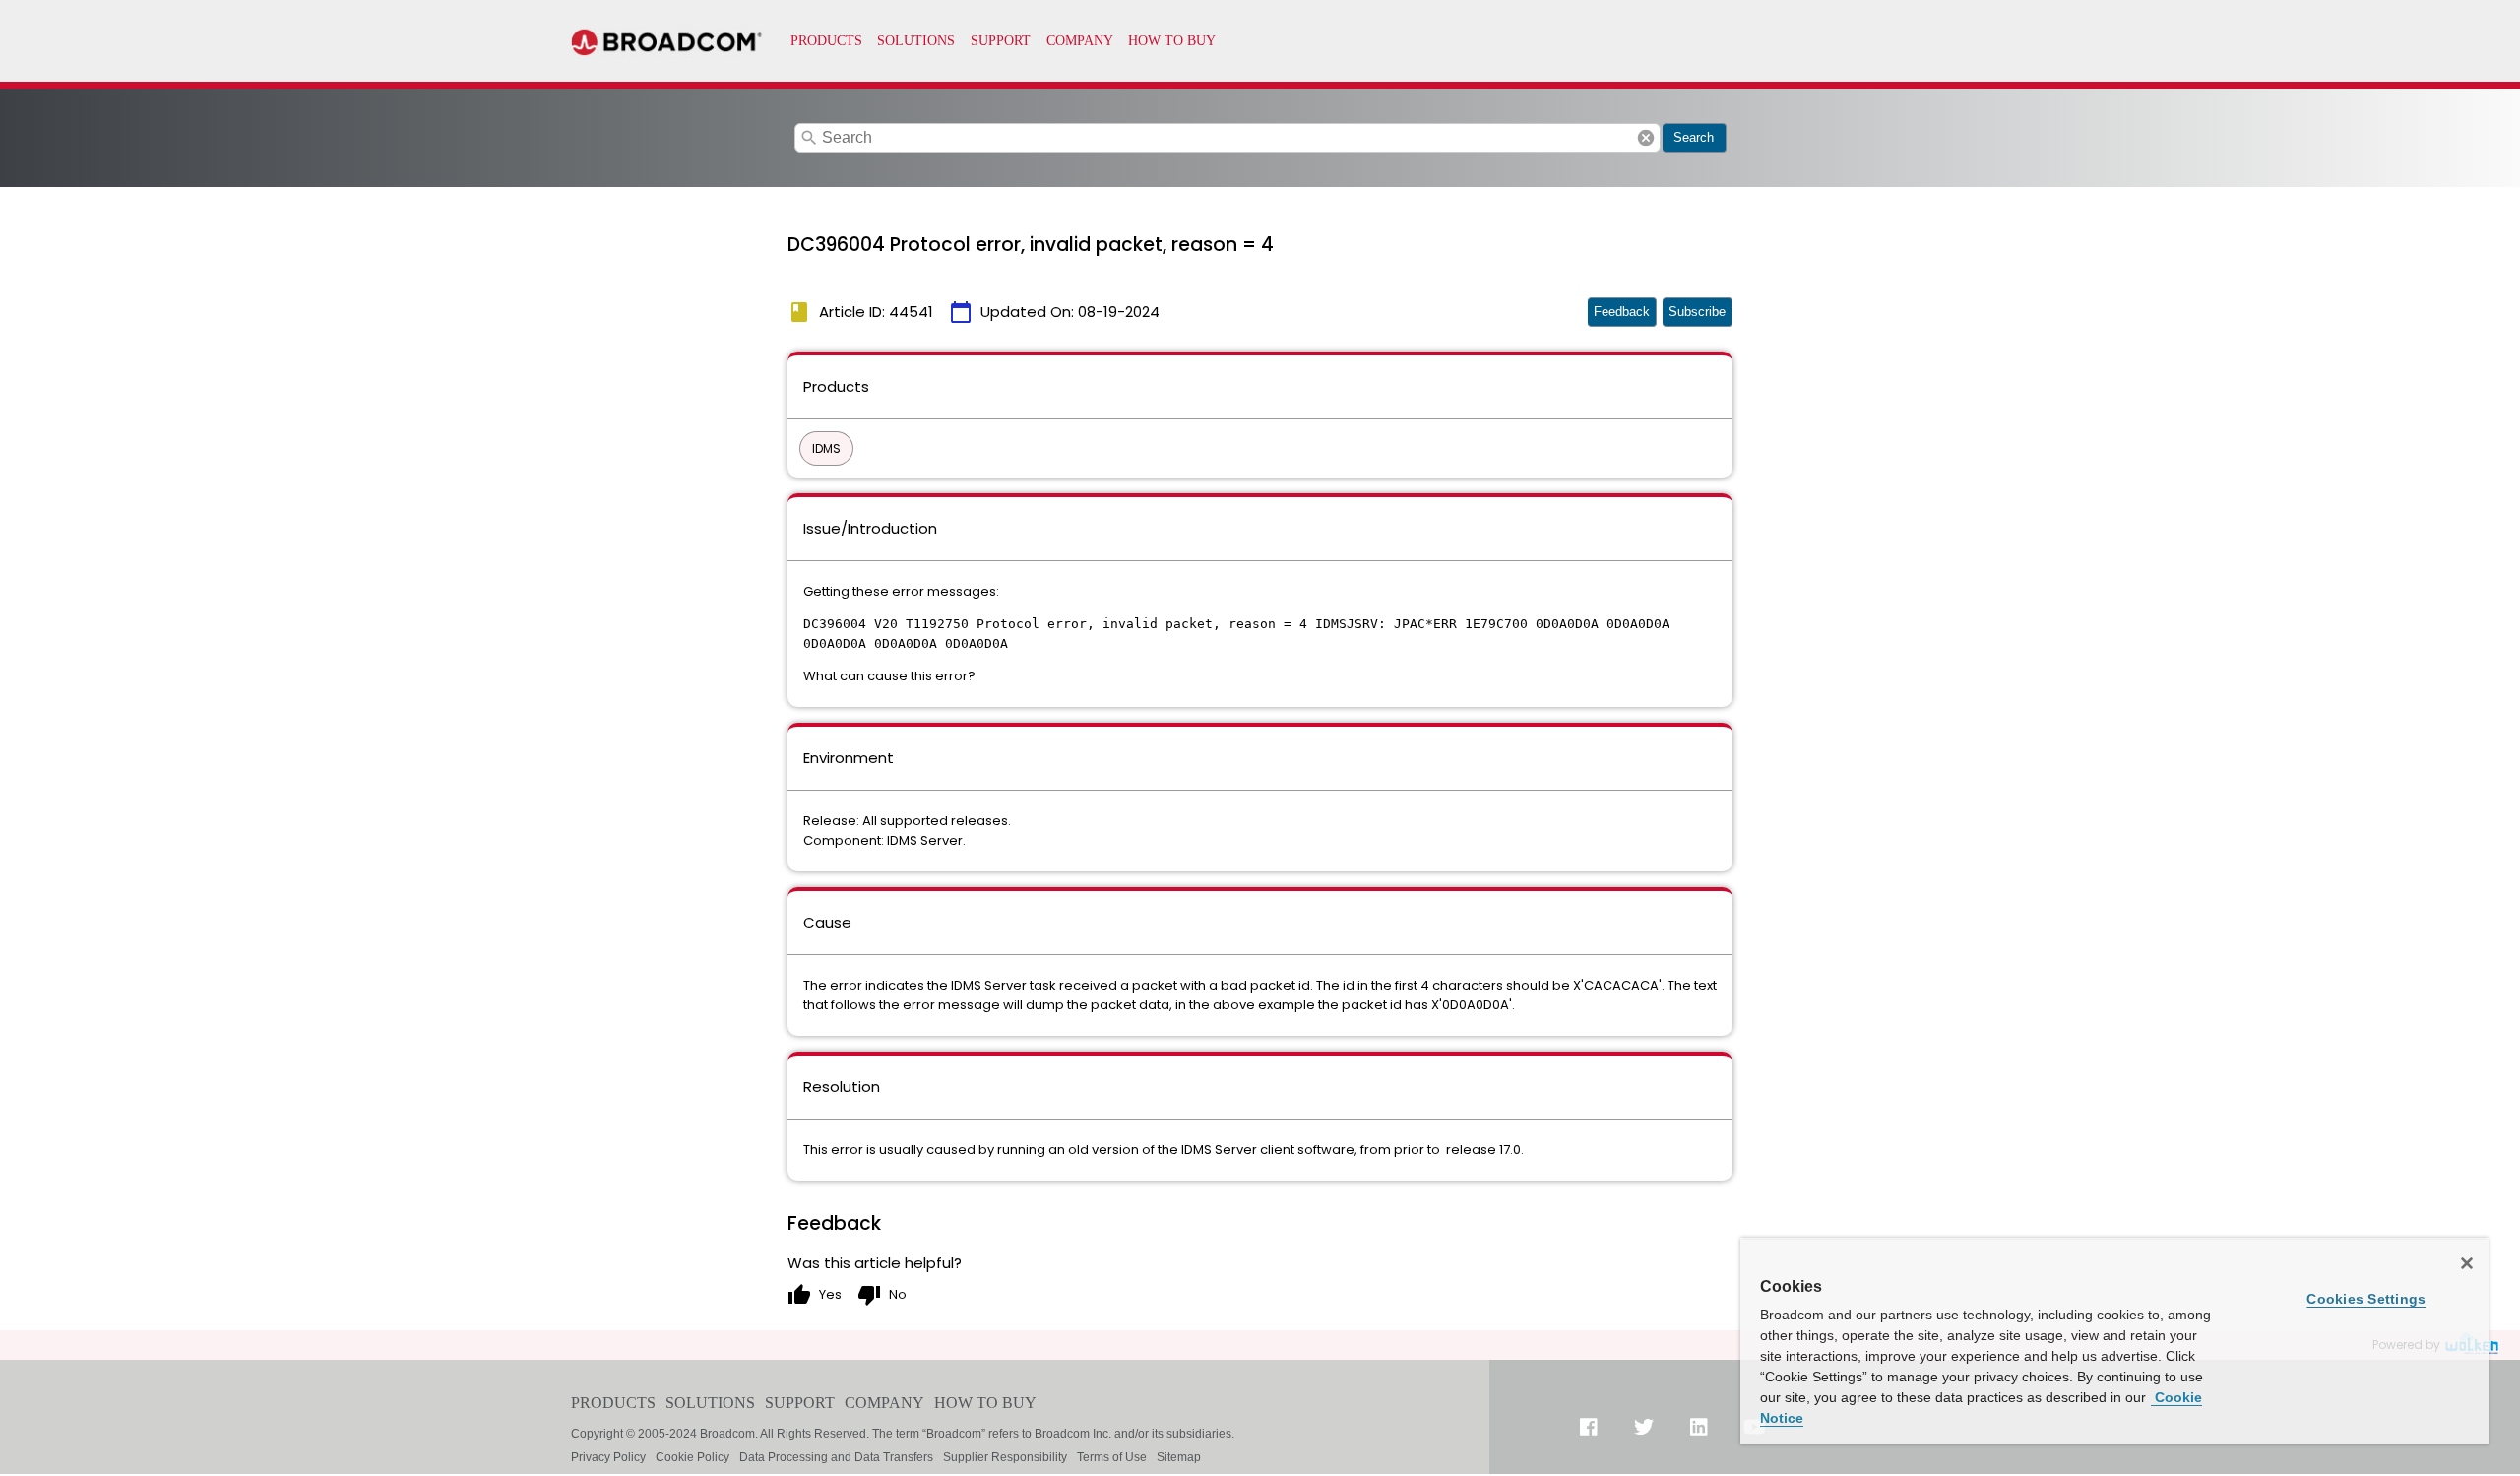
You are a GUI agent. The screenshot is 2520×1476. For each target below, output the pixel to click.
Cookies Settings (2366, 1299)
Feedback (1622, 312)
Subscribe (1697, 312)
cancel (1646, 138)
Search (1694, 137)
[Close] (2467, 1263)
